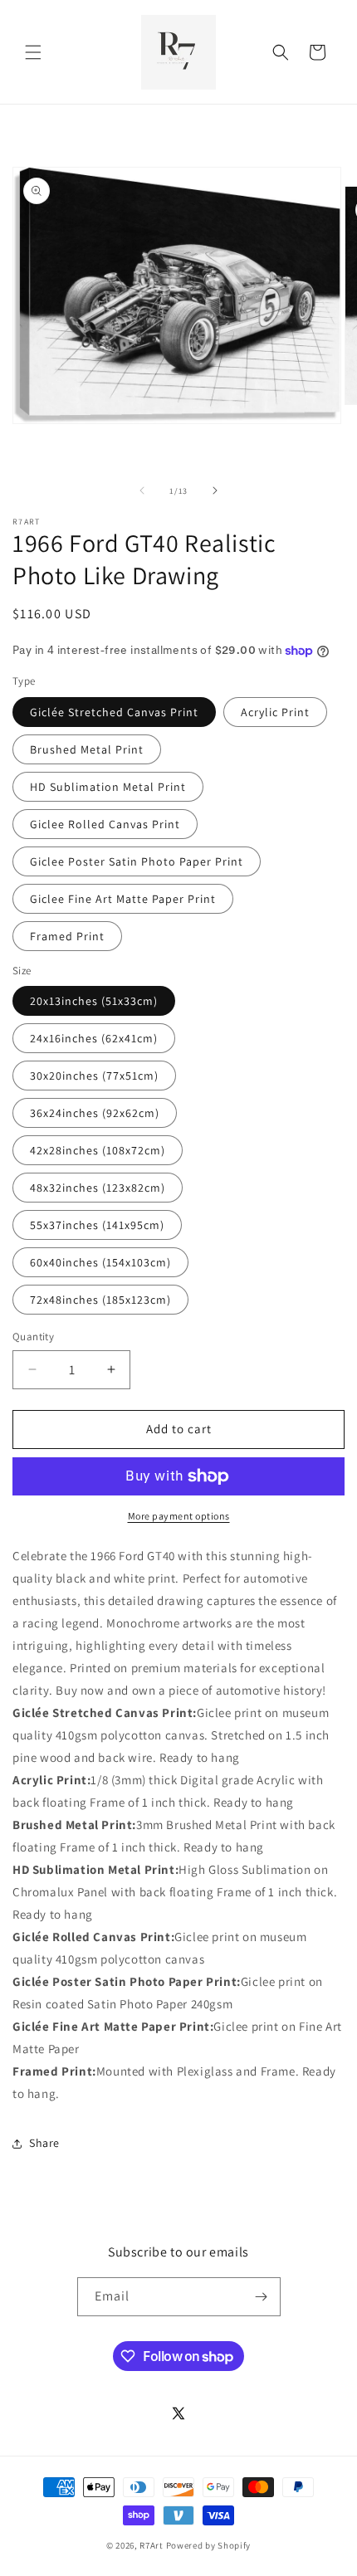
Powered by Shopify (209, 2545)
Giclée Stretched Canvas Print (114, 712)
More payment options (179, 1516)
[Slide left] (142, 490)
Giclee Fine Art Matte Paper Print (123, 899)
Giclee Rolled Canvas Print (105, 824)
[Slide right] (215, 490)
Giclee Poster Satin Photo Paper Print (137, 861)
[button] (33, 52)
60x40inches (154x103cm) (100, 1262)
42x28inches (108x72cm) (98, 1150)
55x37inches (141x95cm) (97, 1225)
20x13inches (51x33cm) (94, 1001)
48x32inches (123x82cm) (98, 1188)
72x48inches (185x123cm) (100, 1300)
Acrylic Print (275, 712)
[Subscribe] (262, 2297)
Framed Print (67, 936)
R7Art (152, 2545)
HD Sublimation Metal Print (108, 787)
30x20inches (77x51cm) (94, 1076)
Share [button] (44, 2143)
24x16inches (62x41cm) (94, 1038)
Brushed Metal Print (87, 749)
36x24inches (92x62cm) (95, 1113)
